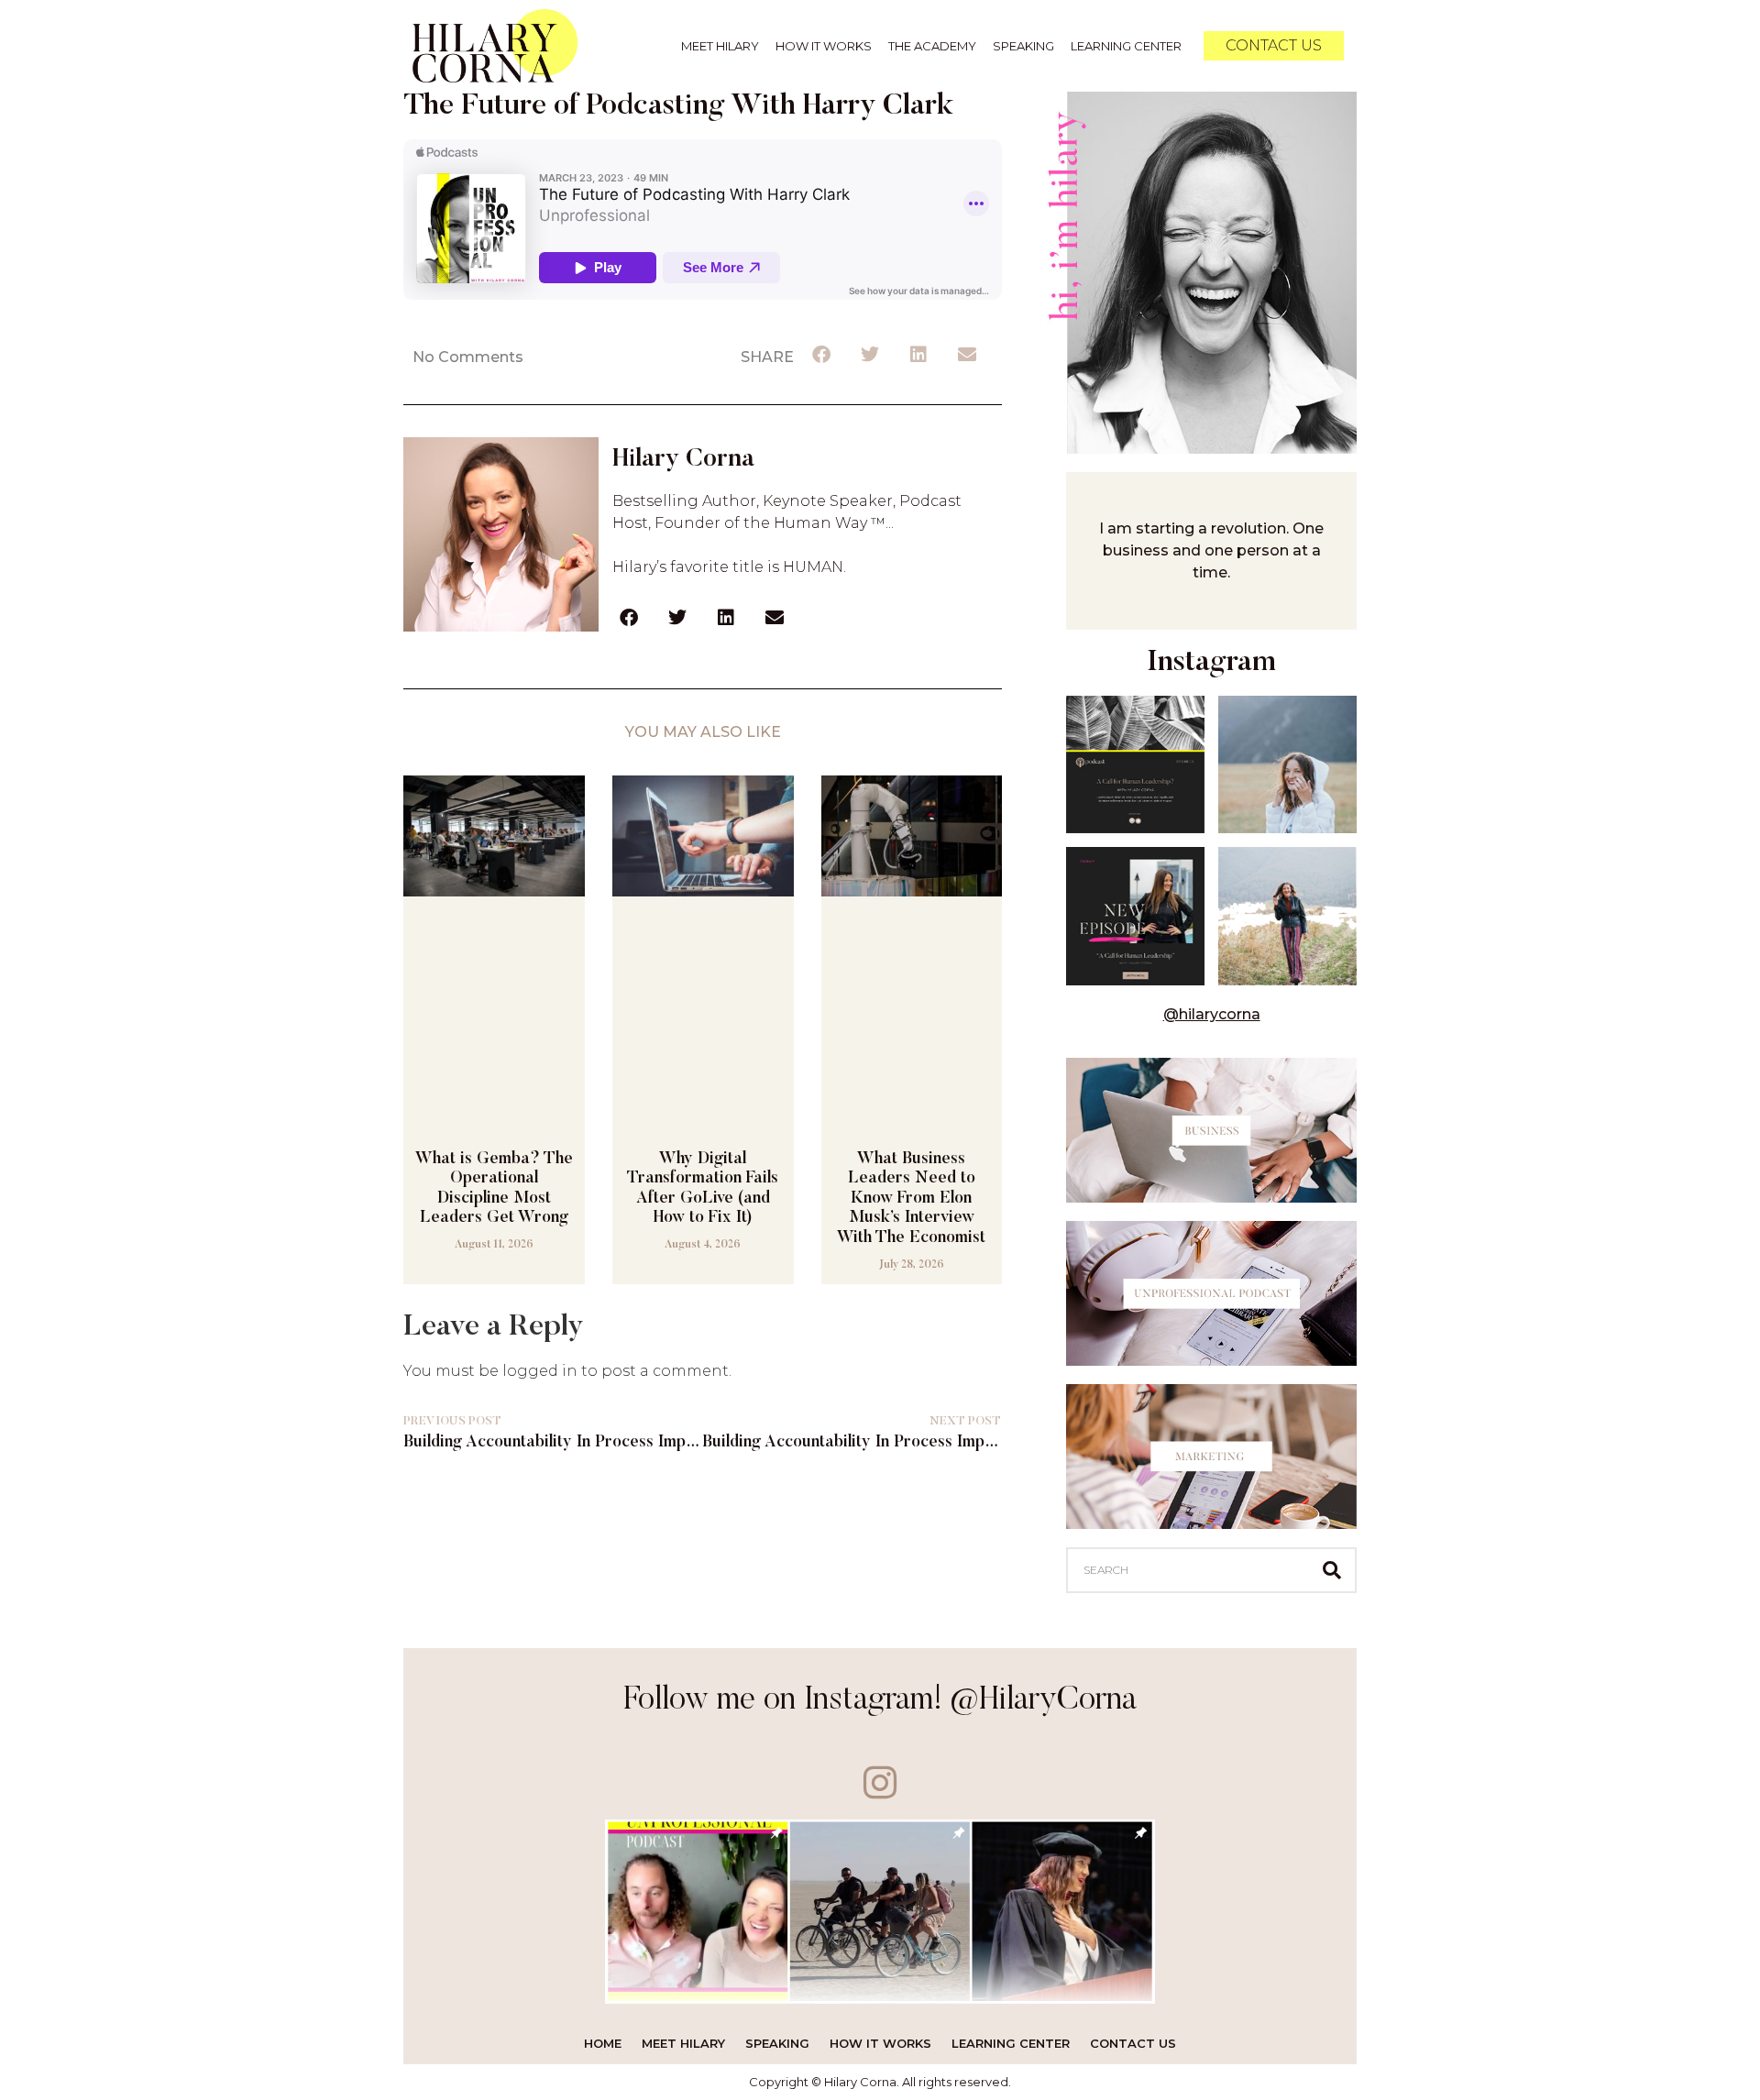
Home (603, 2043)
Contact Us (1133, 2043)
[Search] (1332, 1570)
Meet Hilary (720, 46)
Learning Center (1126, 46)
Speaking (1023, 46)
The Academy (932, 46)
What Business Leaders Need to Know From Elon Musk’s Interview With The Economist (911, 1199)
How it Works (824, 46)
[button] (823, 355)
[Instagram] (880, 1782)
